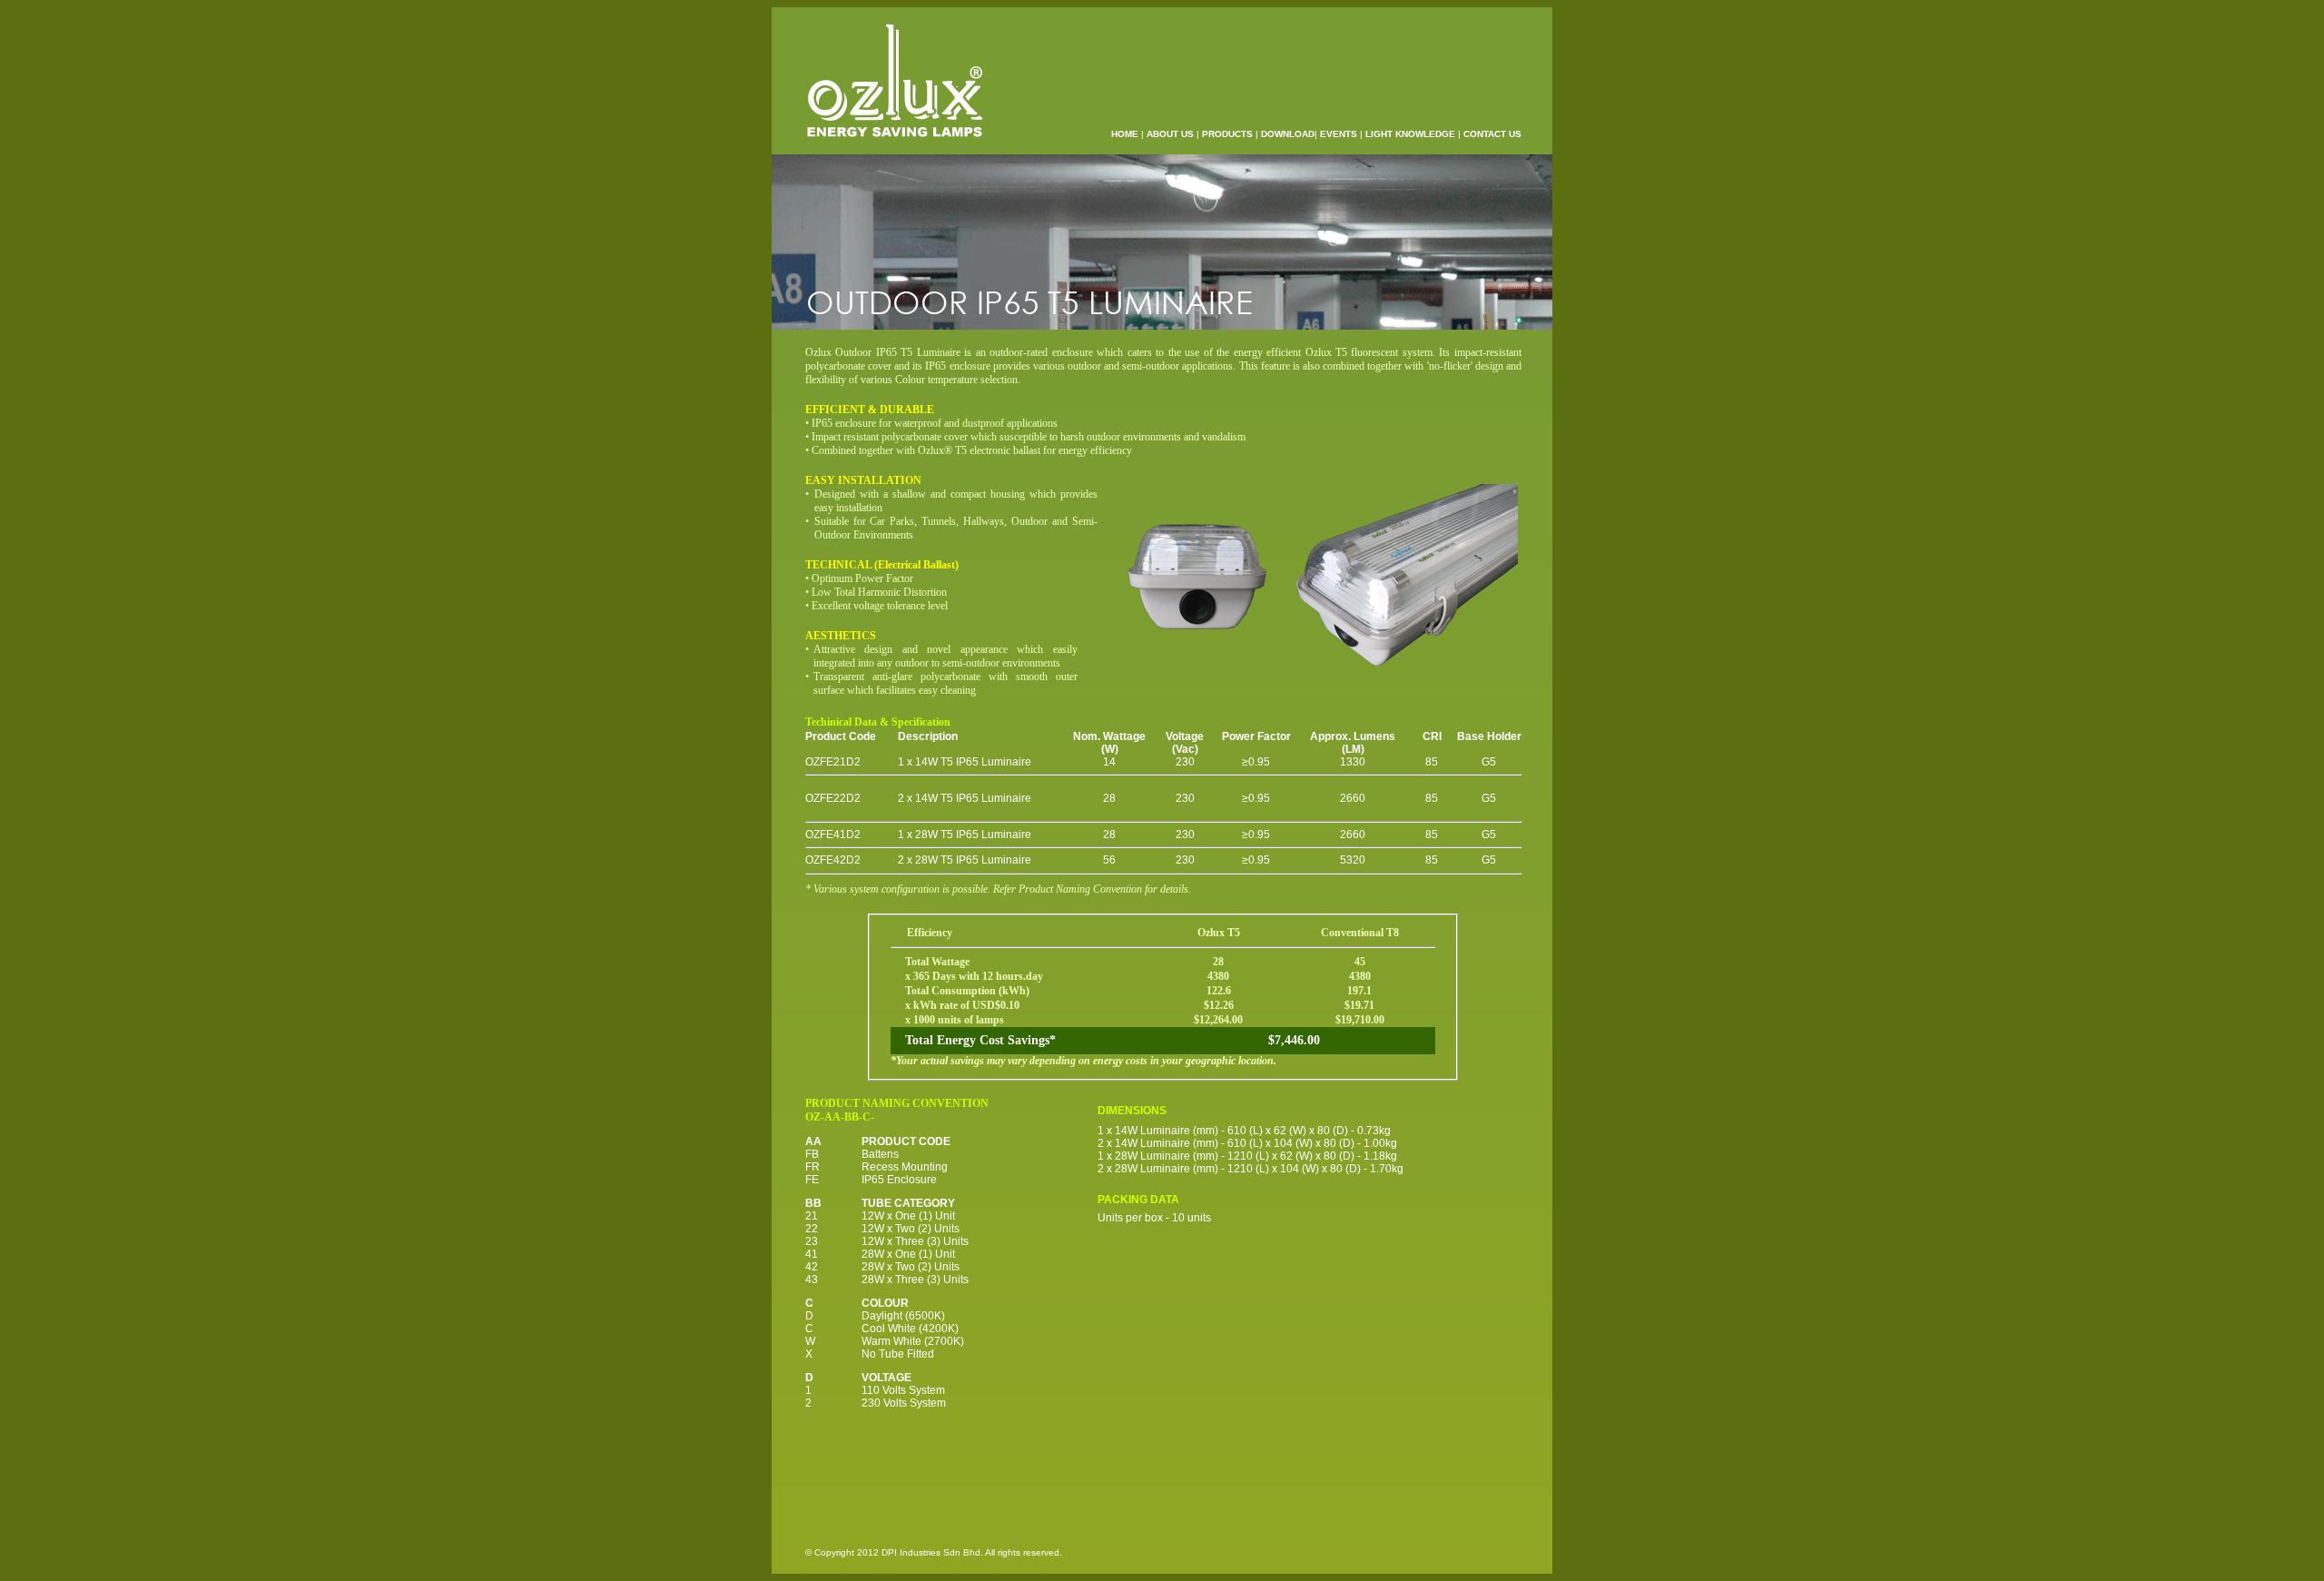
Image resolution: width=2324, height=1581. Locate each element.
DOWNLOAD (1288, 134)
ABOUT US (1170, 134)
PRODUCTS (1227, 134)
